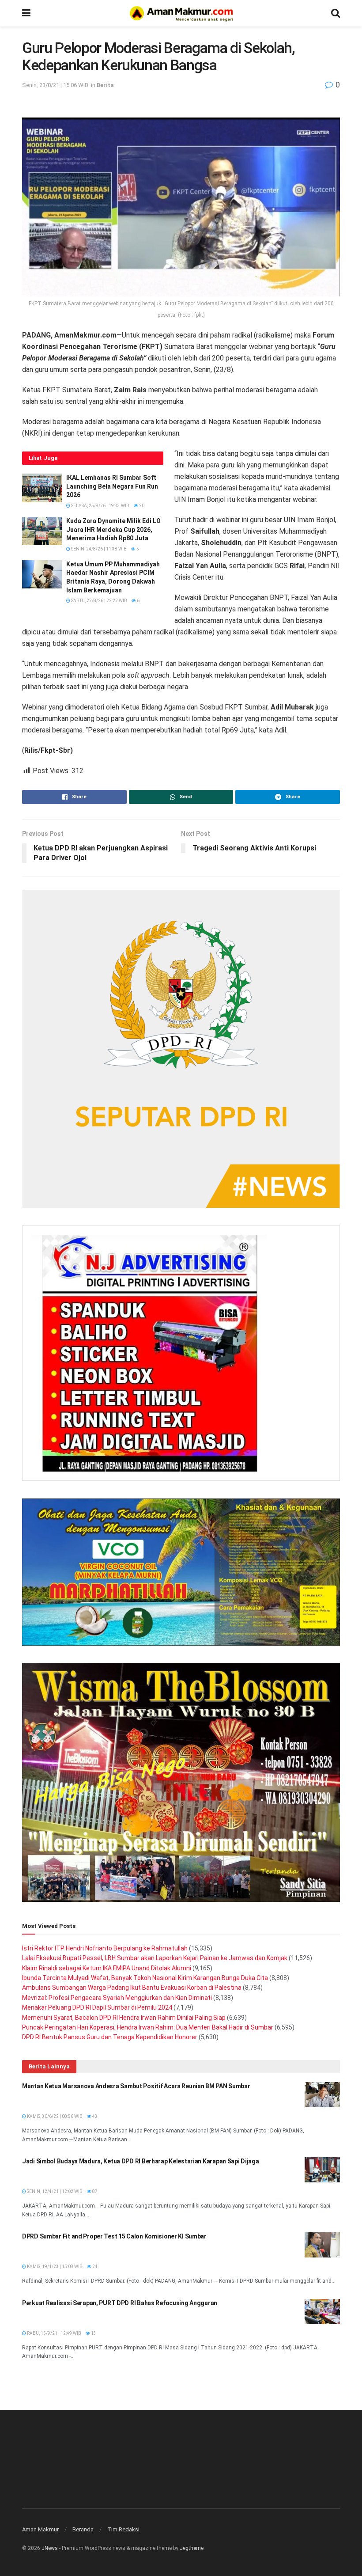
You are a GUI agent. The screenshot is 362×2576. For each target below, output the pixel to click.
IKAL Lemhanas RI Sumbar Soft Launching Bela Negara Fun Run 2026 (112, 486)
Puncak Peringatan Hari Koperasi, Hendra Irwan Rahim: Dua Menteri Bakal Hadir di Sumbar (148, 2027)
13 (93, 2333)
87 (94, 2191)
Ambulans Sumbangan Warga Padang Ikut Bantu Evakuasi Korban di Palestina (132, 1988)
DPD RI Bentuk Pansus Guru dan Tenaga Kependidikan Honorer (110, 2037)
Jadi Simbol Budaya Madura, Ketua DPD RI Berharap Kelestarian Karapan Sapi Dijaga (141, 2161)
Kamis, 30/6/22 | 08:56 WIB (54, 2116)
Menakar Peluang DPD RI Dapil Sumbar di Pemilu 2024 (97, 2007)
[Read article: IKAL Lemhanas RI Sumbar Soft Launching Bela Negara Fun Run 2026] (42, 488)
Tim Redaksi (123, 2529)
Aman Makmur (40, 2529)
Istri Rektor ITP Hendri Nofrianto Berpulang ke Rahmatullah (105, 1948)
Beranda (83, 2529)
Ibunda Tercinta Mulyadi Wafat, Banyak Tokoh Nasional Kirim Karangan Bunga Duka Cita (145, 1978)
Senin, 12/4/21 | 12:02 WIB (54, 2191)
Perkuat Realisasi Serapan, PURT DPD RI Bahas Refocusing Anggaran (120, 2303)
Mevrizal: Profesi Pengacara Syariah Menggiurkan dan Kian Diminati (117, 1998)
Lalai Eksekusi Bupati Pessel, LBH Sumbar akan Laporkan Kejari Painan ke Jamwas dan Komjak (155, 1958)
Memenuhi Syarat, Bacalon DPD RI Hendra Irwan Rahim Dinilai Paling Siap (124, 2018)
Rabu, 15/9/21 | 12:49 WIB (54, 2333)
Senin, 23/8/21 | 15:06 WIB (55, 85)
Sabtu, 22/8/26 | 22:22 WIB (99, 601)
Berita (105, 85)
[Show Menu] (26, 13)
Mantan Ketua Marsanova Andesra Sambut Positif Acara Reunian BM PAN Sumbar (136, 2086)
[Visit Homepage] (181, 13)
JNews (50, 2548)
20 (141, 506)
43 (94, 2116)
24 (94, 2267)
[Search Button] (336, 13)
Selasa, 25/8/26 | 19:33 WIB (100, 506)
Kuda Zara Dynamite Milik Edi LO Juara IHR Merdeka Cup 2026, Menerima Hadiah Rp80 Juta (113, 529)
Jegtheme (192, 2548)
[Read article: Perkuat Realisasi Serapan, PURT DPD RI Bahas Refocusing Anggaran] (322, 2312)
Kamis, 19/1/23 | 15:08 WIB (54, 2267)
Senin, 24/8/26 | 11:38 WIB (98, 549)
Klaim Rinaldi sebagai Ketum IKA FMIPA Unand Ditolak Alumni (107, 1968)
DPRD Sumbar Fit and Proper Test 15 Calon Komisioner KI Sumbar (114, 2236)
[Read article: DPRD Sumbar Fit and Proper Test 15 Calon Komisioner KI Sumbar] (322, 2245)
